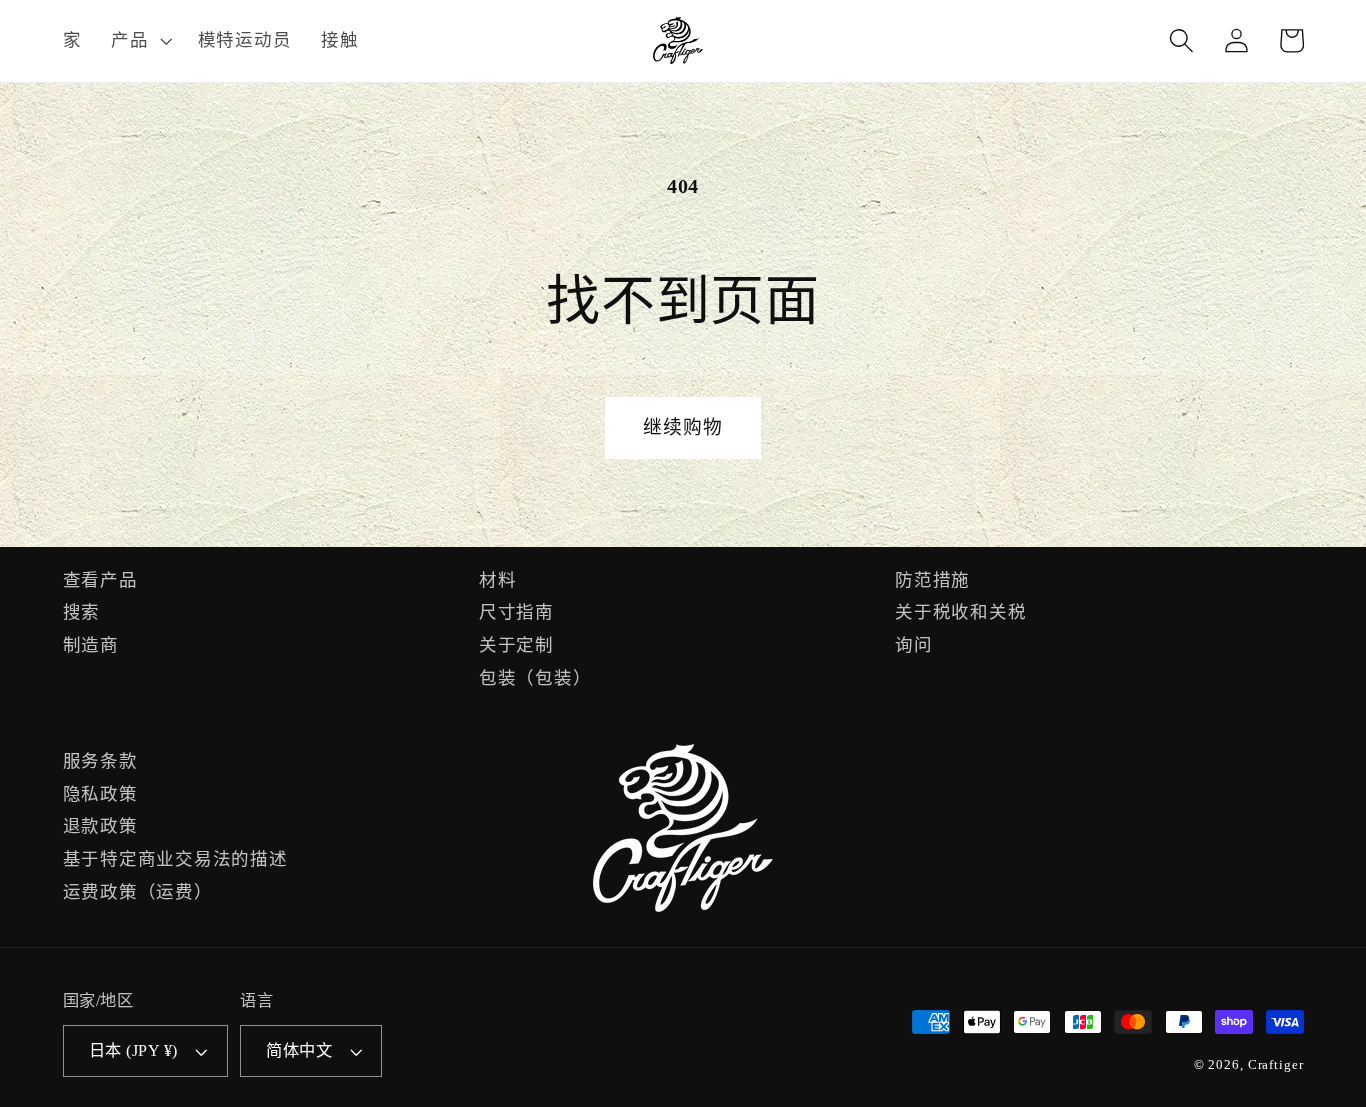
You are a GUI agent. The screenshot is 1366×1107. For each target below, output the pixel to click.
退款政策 (100, 826)
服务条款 (100, 761)
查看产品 (100, 580)
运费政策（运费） (138, 892)
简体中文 (299, 1051)
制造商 (91, 645)
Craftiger (1276, 1065)
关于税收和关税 (960, 612)
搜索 (82, 612)
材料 (498, 580)
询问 (914, 645)
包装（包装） (535, 678)
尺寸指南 (516, 612)
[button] (139, 41)
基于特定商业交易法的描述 (175, 859)
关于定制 (516, 645)
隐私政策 (100, 794)
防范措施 (932, 580)
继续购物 (683, 427)
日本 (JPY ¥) (133, 1051)
